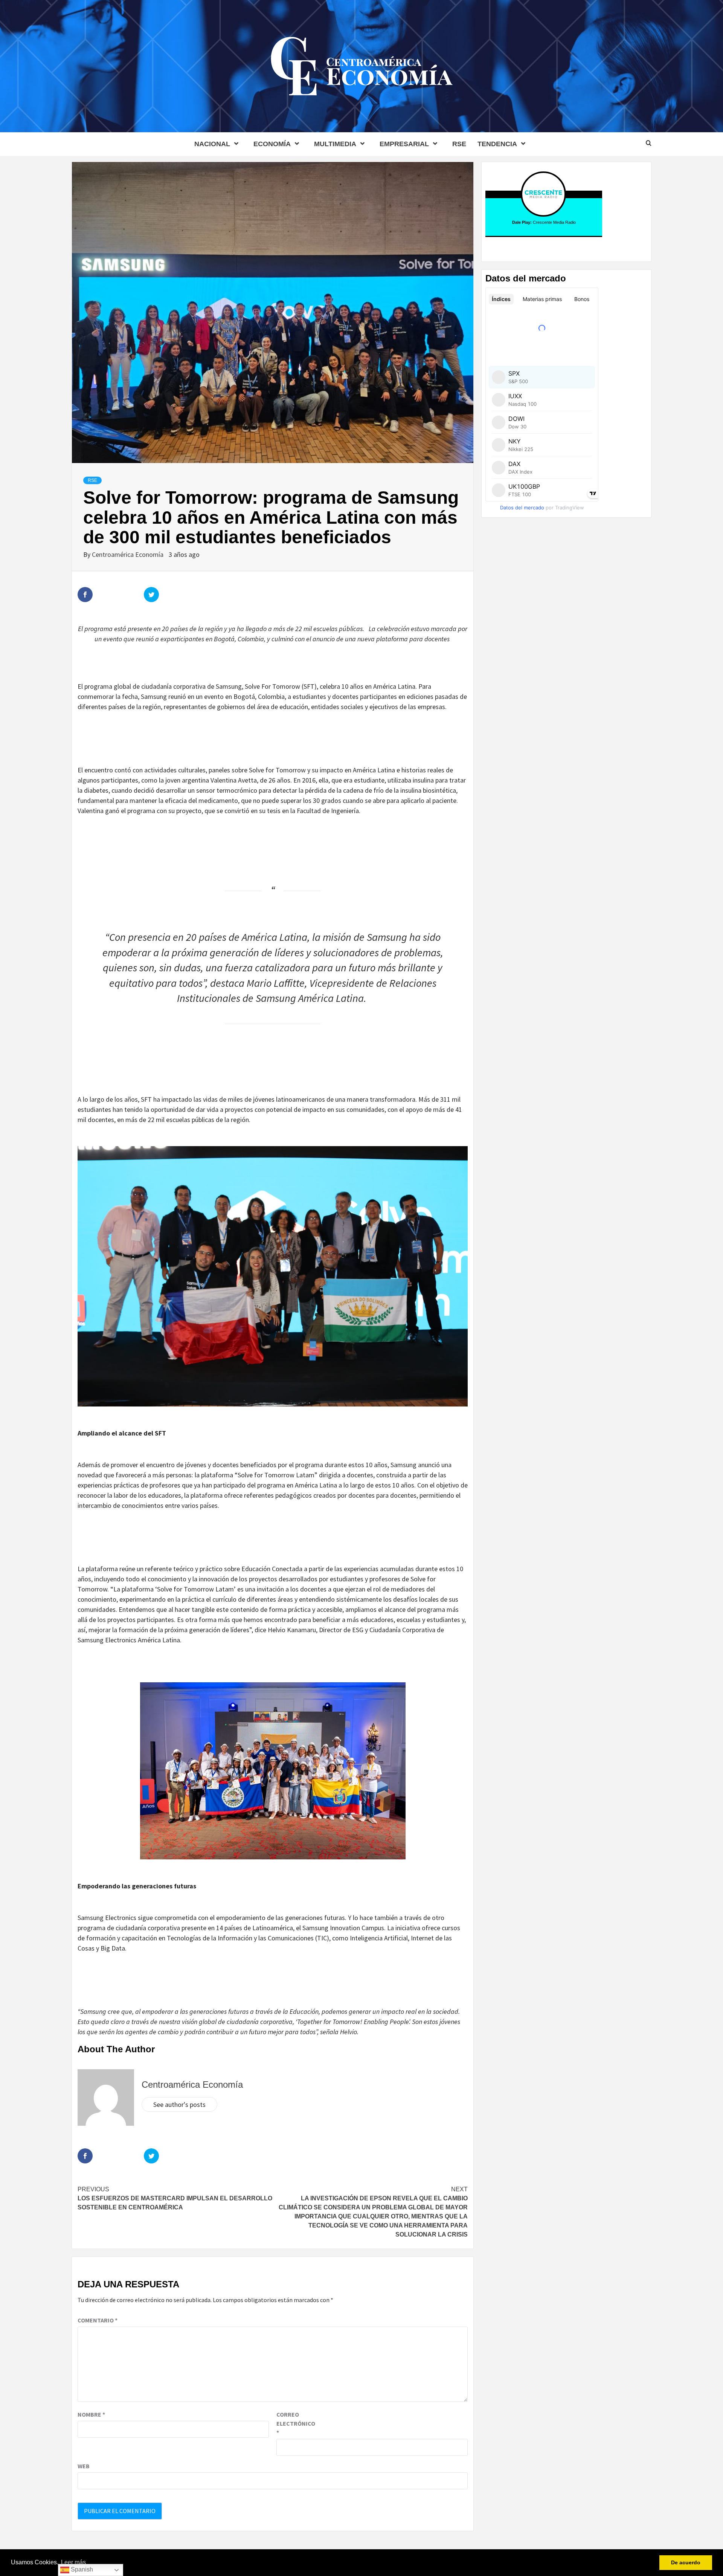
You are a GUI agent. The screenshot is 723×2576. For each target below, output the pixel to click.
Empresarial (404, 144)
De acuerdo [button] (686, 2562)
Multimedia (335, 144)
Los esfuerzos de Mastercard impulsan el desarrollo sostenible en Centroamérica (175, 2198)
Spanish (81, 2569)
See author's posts (179, 2104)
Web (84, 2466)
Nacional (212, 144)
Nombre (91, 2414)
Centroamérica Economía (128, 554)
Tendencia (497, 144)
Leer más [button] (73, 2562)
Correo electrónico (295, 2423)
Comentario (98, 2320)
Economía (272, 144)
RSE (459, 144)
